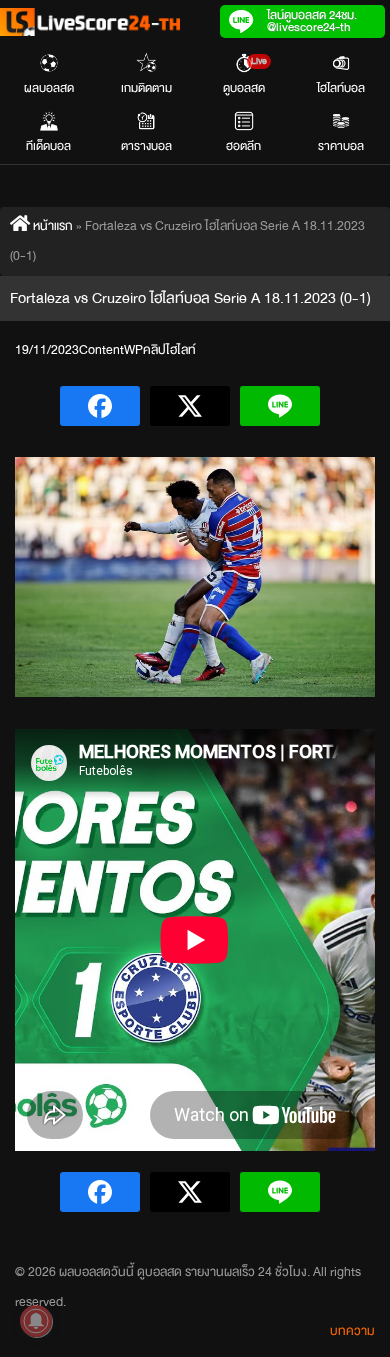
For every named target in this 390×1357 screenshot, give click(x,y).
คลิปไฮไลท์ (169, 350)
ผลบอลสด (49, 88)
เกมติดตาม (146, 88)
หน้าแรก (51, 226)
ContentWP (111, 350)
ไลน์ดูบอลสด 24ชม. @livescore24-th (312, 21)
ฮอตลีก (243, 146)
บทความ (352, 1331)
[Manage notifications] (36, 1321)
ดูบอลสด (245, 75)
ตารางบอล (146, 146)
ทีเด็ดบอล (48, 146)
